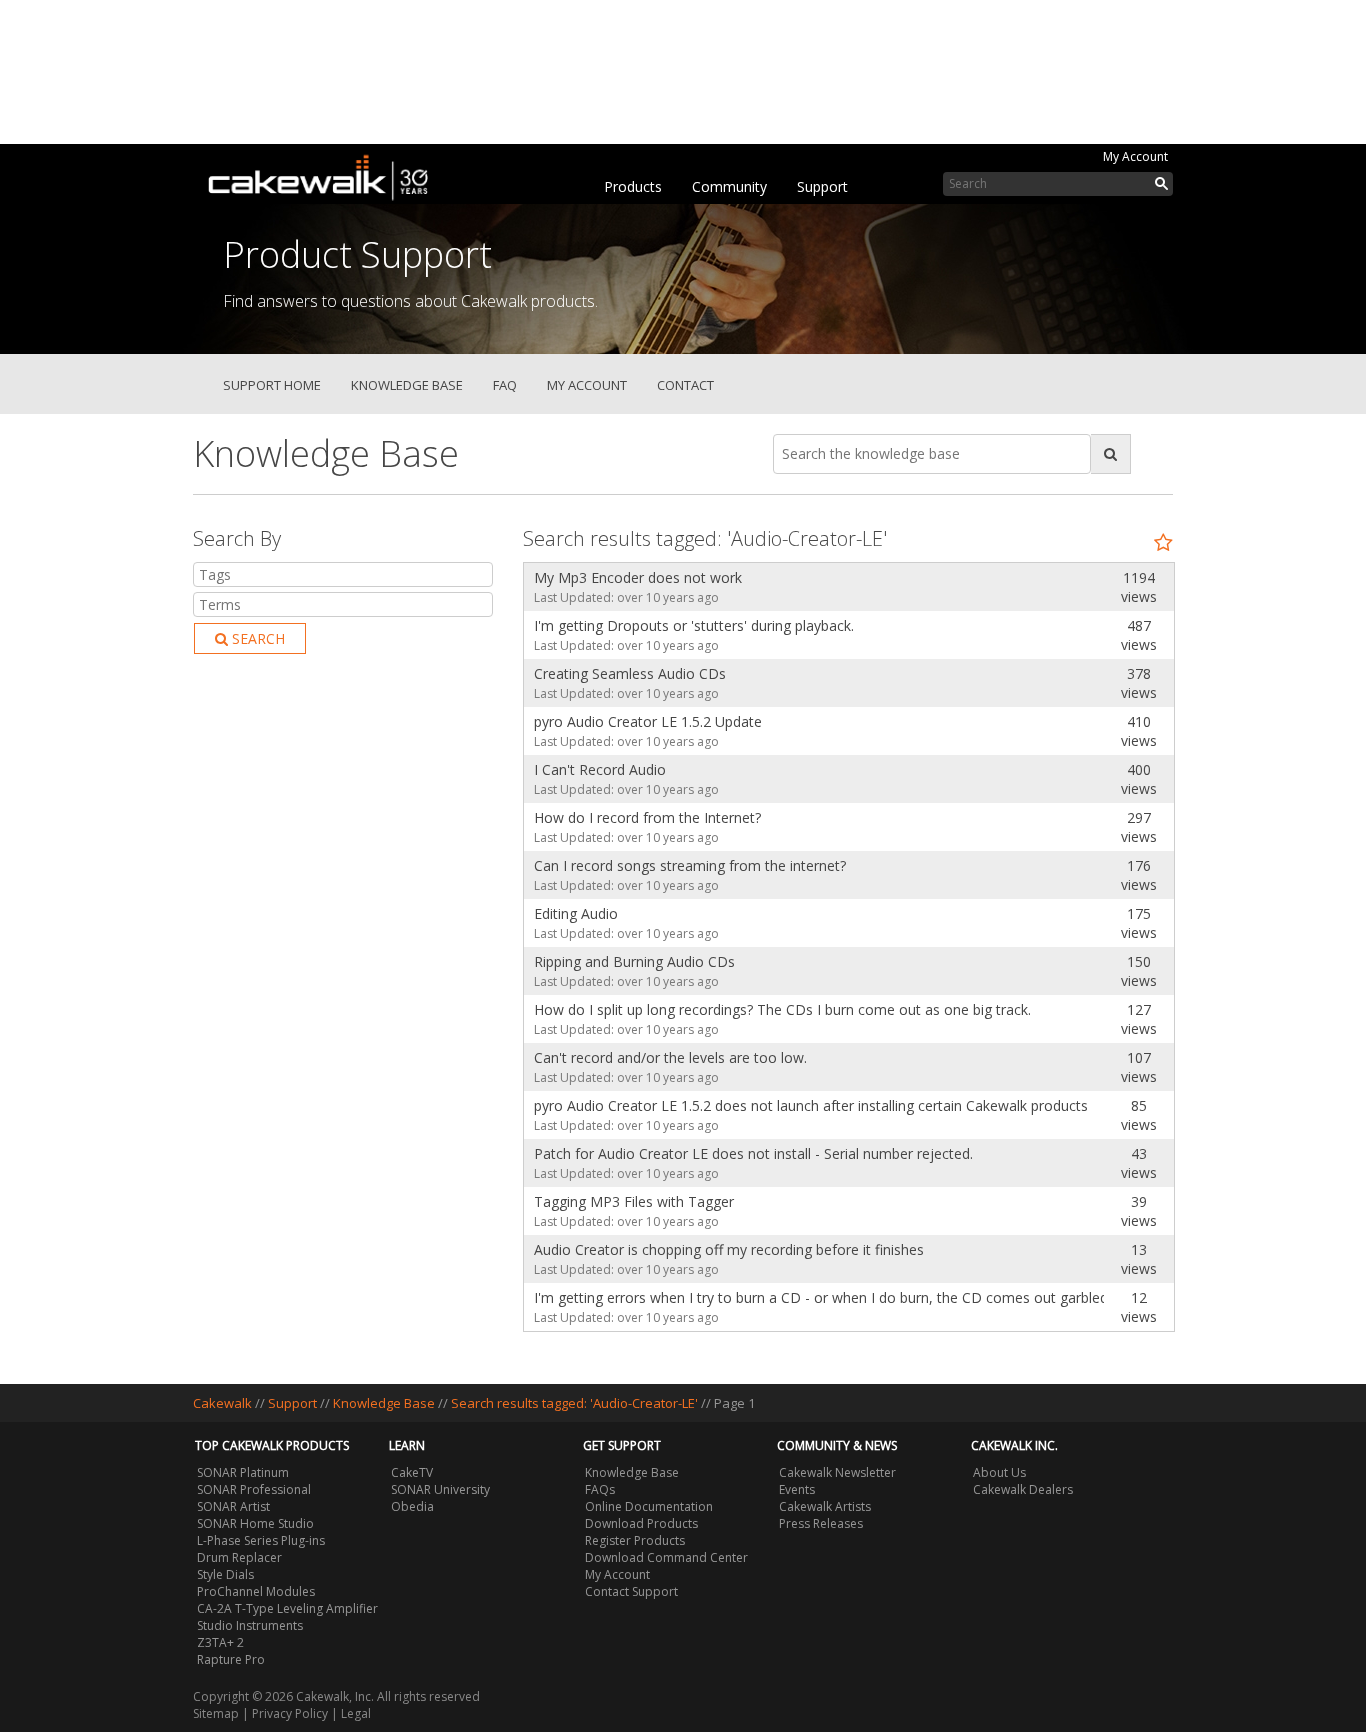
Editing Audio (576, 913)
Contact (685, 385)
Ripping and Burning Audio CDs (634, 961)
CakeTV (412, 1472)
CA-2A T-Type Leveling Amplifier (287, 1608)
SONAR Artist (233, 1506)
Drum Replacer (239, 1557)
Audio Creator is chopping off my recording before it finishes (729, 1249)
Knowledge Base (407, 385)
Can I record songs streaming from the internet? (690, 865)
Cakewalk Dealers (1023, 1489)
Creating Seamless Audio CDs (630, 673)
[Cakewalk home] (328, 174)
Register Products (635, 1540)
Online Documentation (649, 1506)
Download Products (641, 1523)
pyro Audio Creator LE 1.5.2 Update (648, 721)
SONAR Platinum (243, 1472)
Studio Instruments (250, 1625)
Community (729, 186)
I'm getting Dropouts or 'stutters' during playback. (694, 625)
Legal (356, 1713)
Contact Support (631, 1591)
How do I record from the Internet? (647, 817)
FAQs (600, 1489)
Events (797, 1489)
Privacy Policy (290, 1713)
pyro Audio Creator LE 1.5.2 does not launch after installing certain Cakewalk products (811, 1105)
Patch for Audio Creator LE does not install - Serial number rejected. (753, 1153)
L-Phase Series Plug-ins (261, 1540)
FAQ (505, 385)
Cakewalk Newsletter (837, 1472)
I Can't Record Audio (600, 769)
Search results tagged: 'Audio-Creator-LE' (576, 1403)
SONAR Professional (254, 1489)
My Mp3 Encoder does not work (638, 577)
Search (256, 638)
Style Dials (225, 1574)
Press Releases (821, 1523)
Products (633, 186)
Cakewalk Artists (825, 1506)
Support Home (272, 385)
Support (822, 186)
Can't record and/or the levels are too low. (670, 1057)
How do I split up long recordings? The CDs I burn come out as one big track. (782, 1009)
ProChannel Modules (256, 1591)
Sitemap (216, 1713)
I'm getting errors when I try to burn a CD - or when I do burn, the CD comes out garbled (814, 1297)
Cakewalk (222, 1403)
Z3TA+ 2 (220, 1642)
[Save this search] (1163, 542)
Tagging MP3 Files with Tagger (634, 1201)
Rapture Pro (231, 1659)
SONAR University (440, 1489)
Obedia (412, 1506)
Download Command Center (666, 1557)
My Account (1135, 156)
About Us (999, 1472)
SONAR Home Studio (255, 1523)
